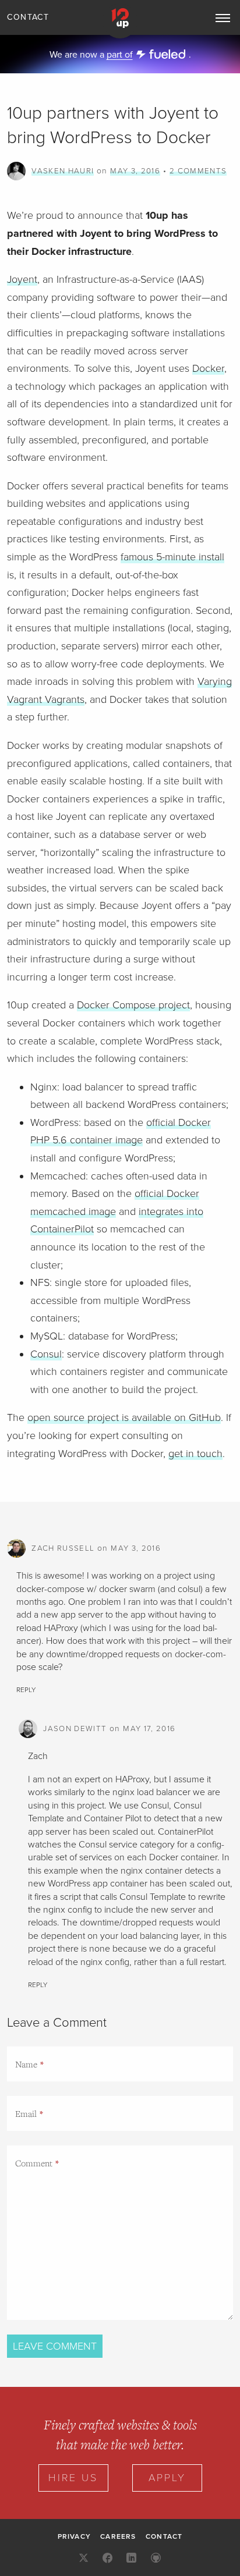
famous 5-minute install (172, 557)
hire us (73, 2478)
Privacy (74, 2536)
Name (26, 2064)
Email (26, 2113)
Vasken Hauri (63, 171)
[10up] (120, 21)
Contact (28, 17)
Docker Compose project (133, 1005)
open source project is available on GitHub (124, 1417)
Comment (34, 2163)
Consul (46, 1354)
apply (167, 2478)
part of (120, 55)
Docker (208, 368)
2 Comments (198, 171)
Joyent (22, 279)
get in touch (195, 1454)
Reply (26, 1690)
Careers (118, 2536)
